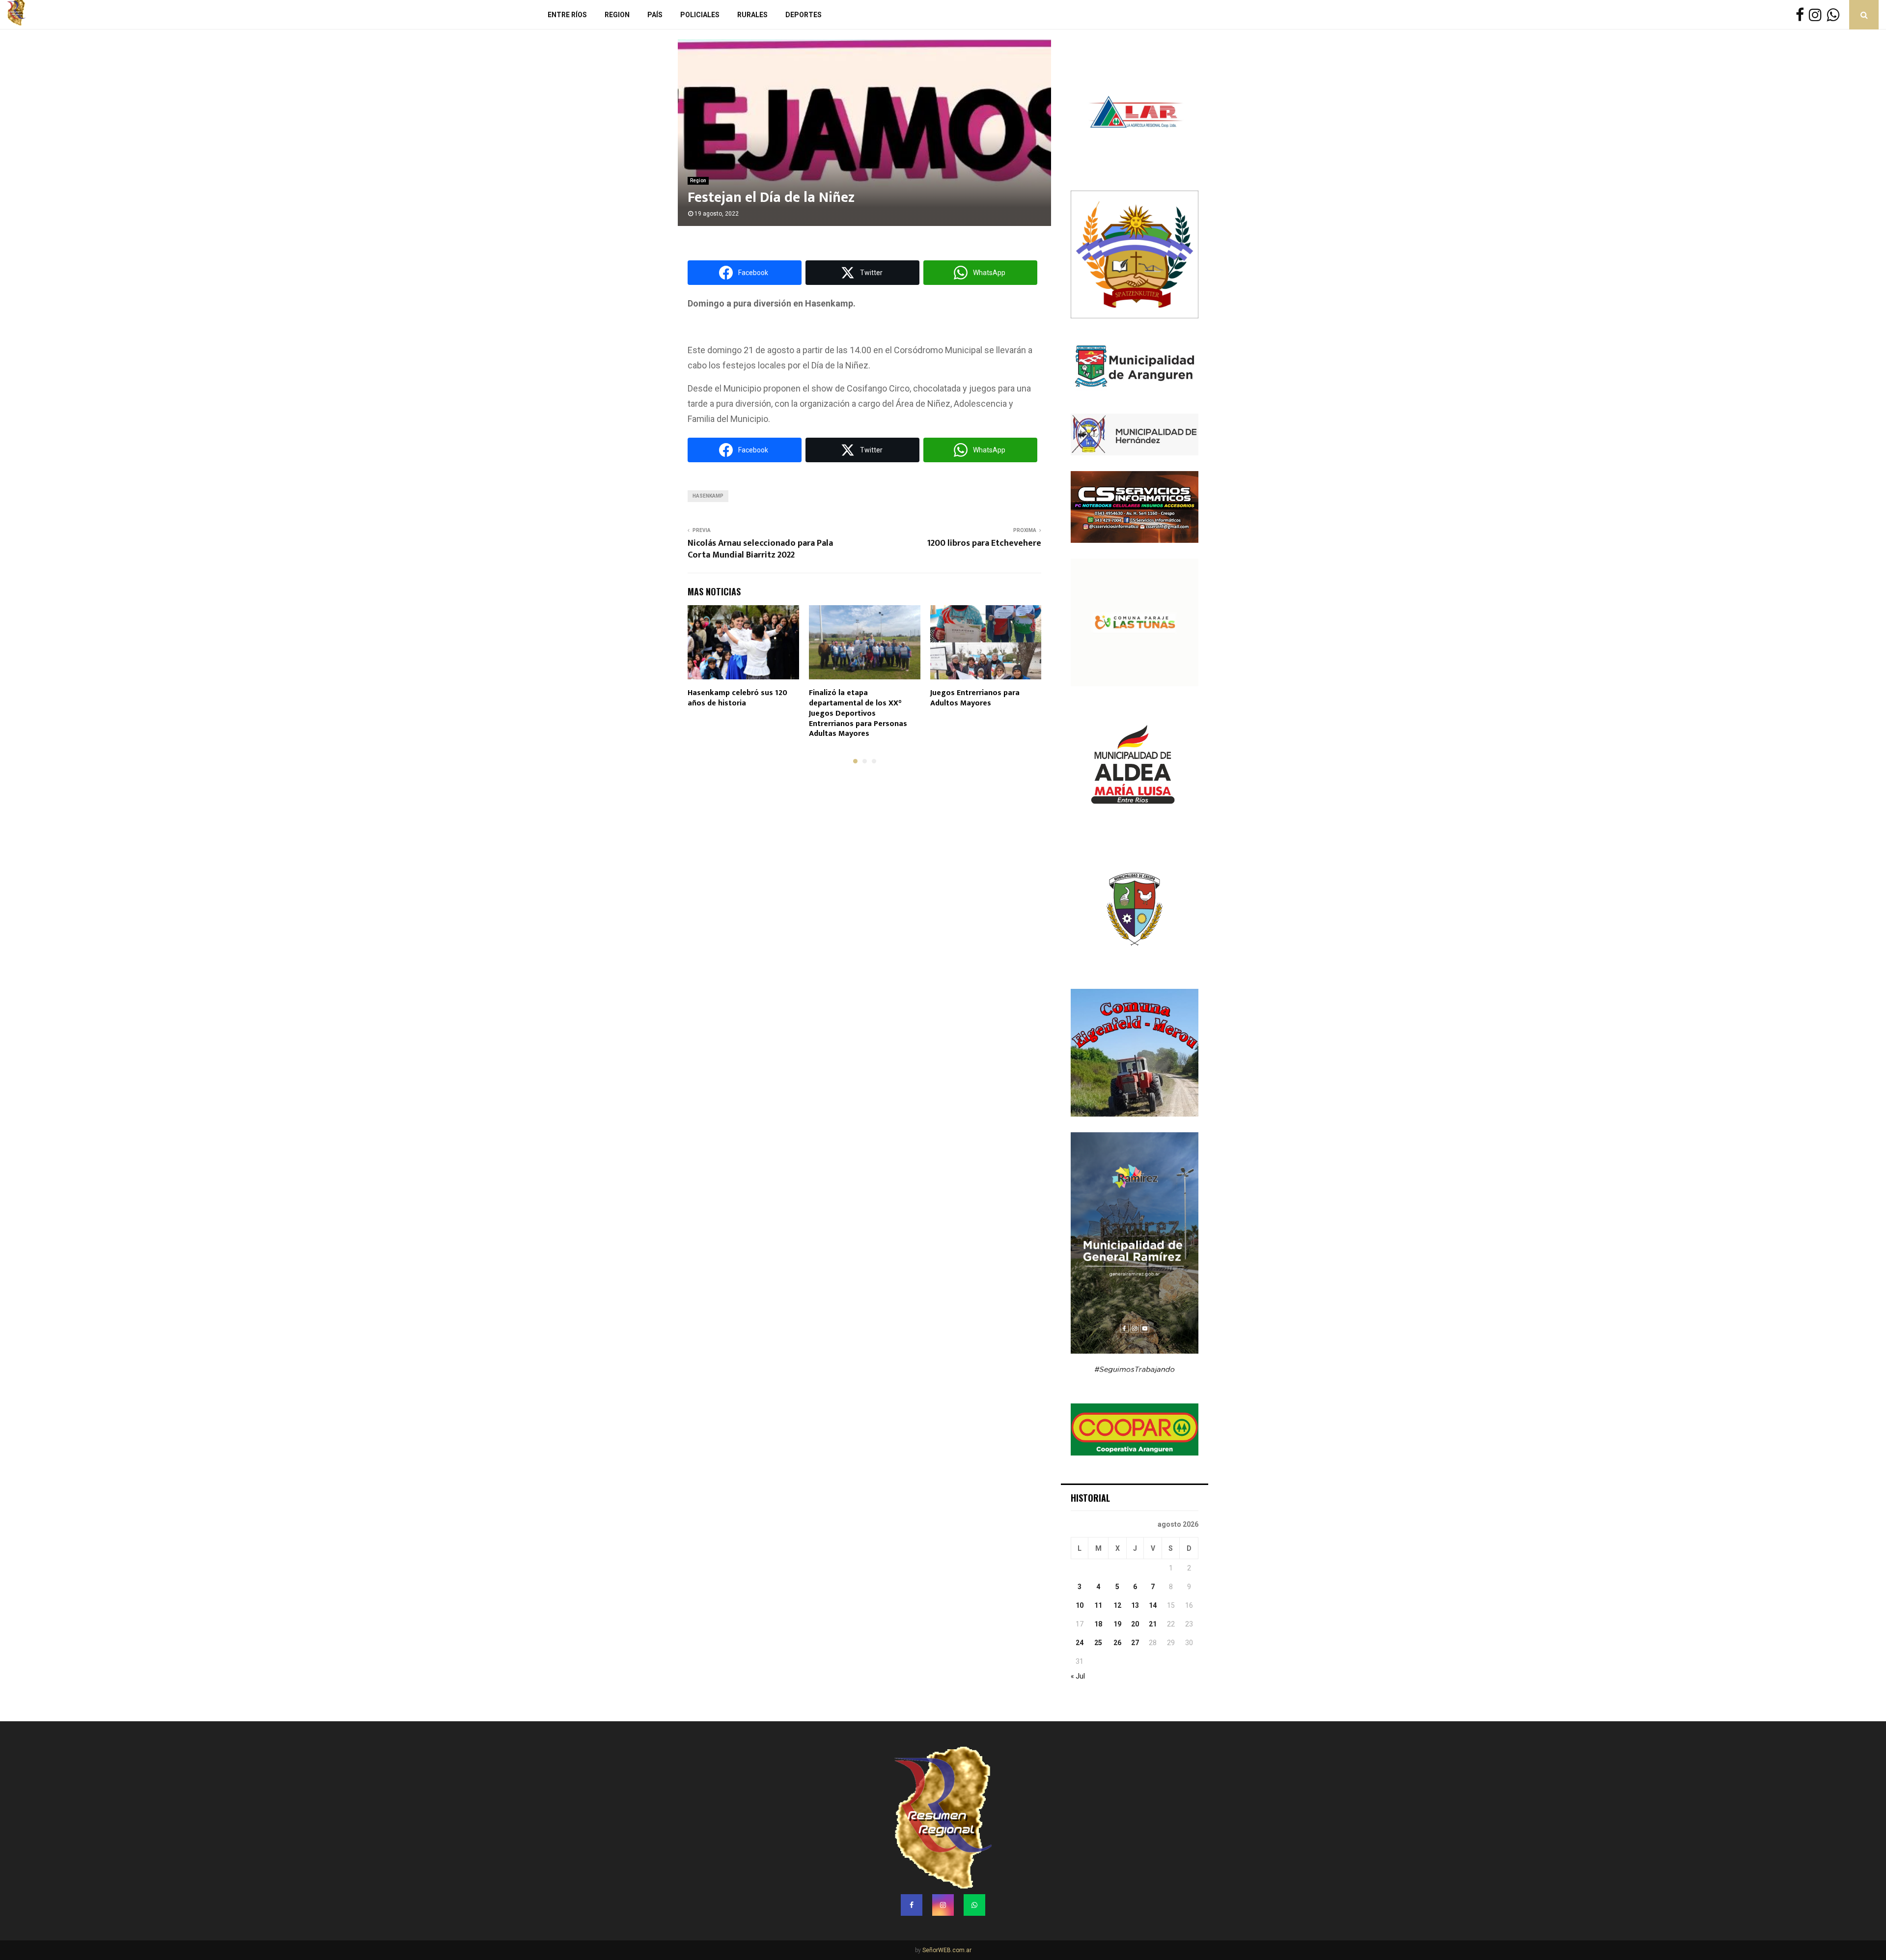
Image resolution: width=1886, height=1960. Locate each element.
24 (1080, 1643)
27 (1135, 1643)
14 (1153, 1605)
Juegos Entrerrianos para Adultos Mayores (975, 698)
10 (1080, 1605)
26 (1117, 1643)
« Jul (1078, 1676)
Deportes (804, 15)
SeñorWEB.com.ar (947, 1950)
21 (1153, 1624)
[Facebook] (1802, 15)
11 (1098, 1605)
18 (1098, 1624)
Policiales (700, 15)
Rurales (752, 15)
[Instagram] (1818, 15)
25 (1098, 1643)
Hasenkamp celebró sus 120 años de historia (737, 698)
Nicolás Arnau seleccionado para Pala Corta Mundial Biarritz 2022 (760, 549)
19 (1117, 1624)
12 (1117, 1605)
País (655, 15)
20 (1135, 1624)
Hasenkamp (708, 496)
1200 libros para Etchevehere (984, 543)
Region (617, 15)
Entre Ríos (567, 15)
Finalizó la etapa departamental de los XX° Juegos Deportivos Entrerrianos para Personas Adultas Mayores (858, 713)
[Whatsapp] (1835, 15)
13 (1135, 1605)
